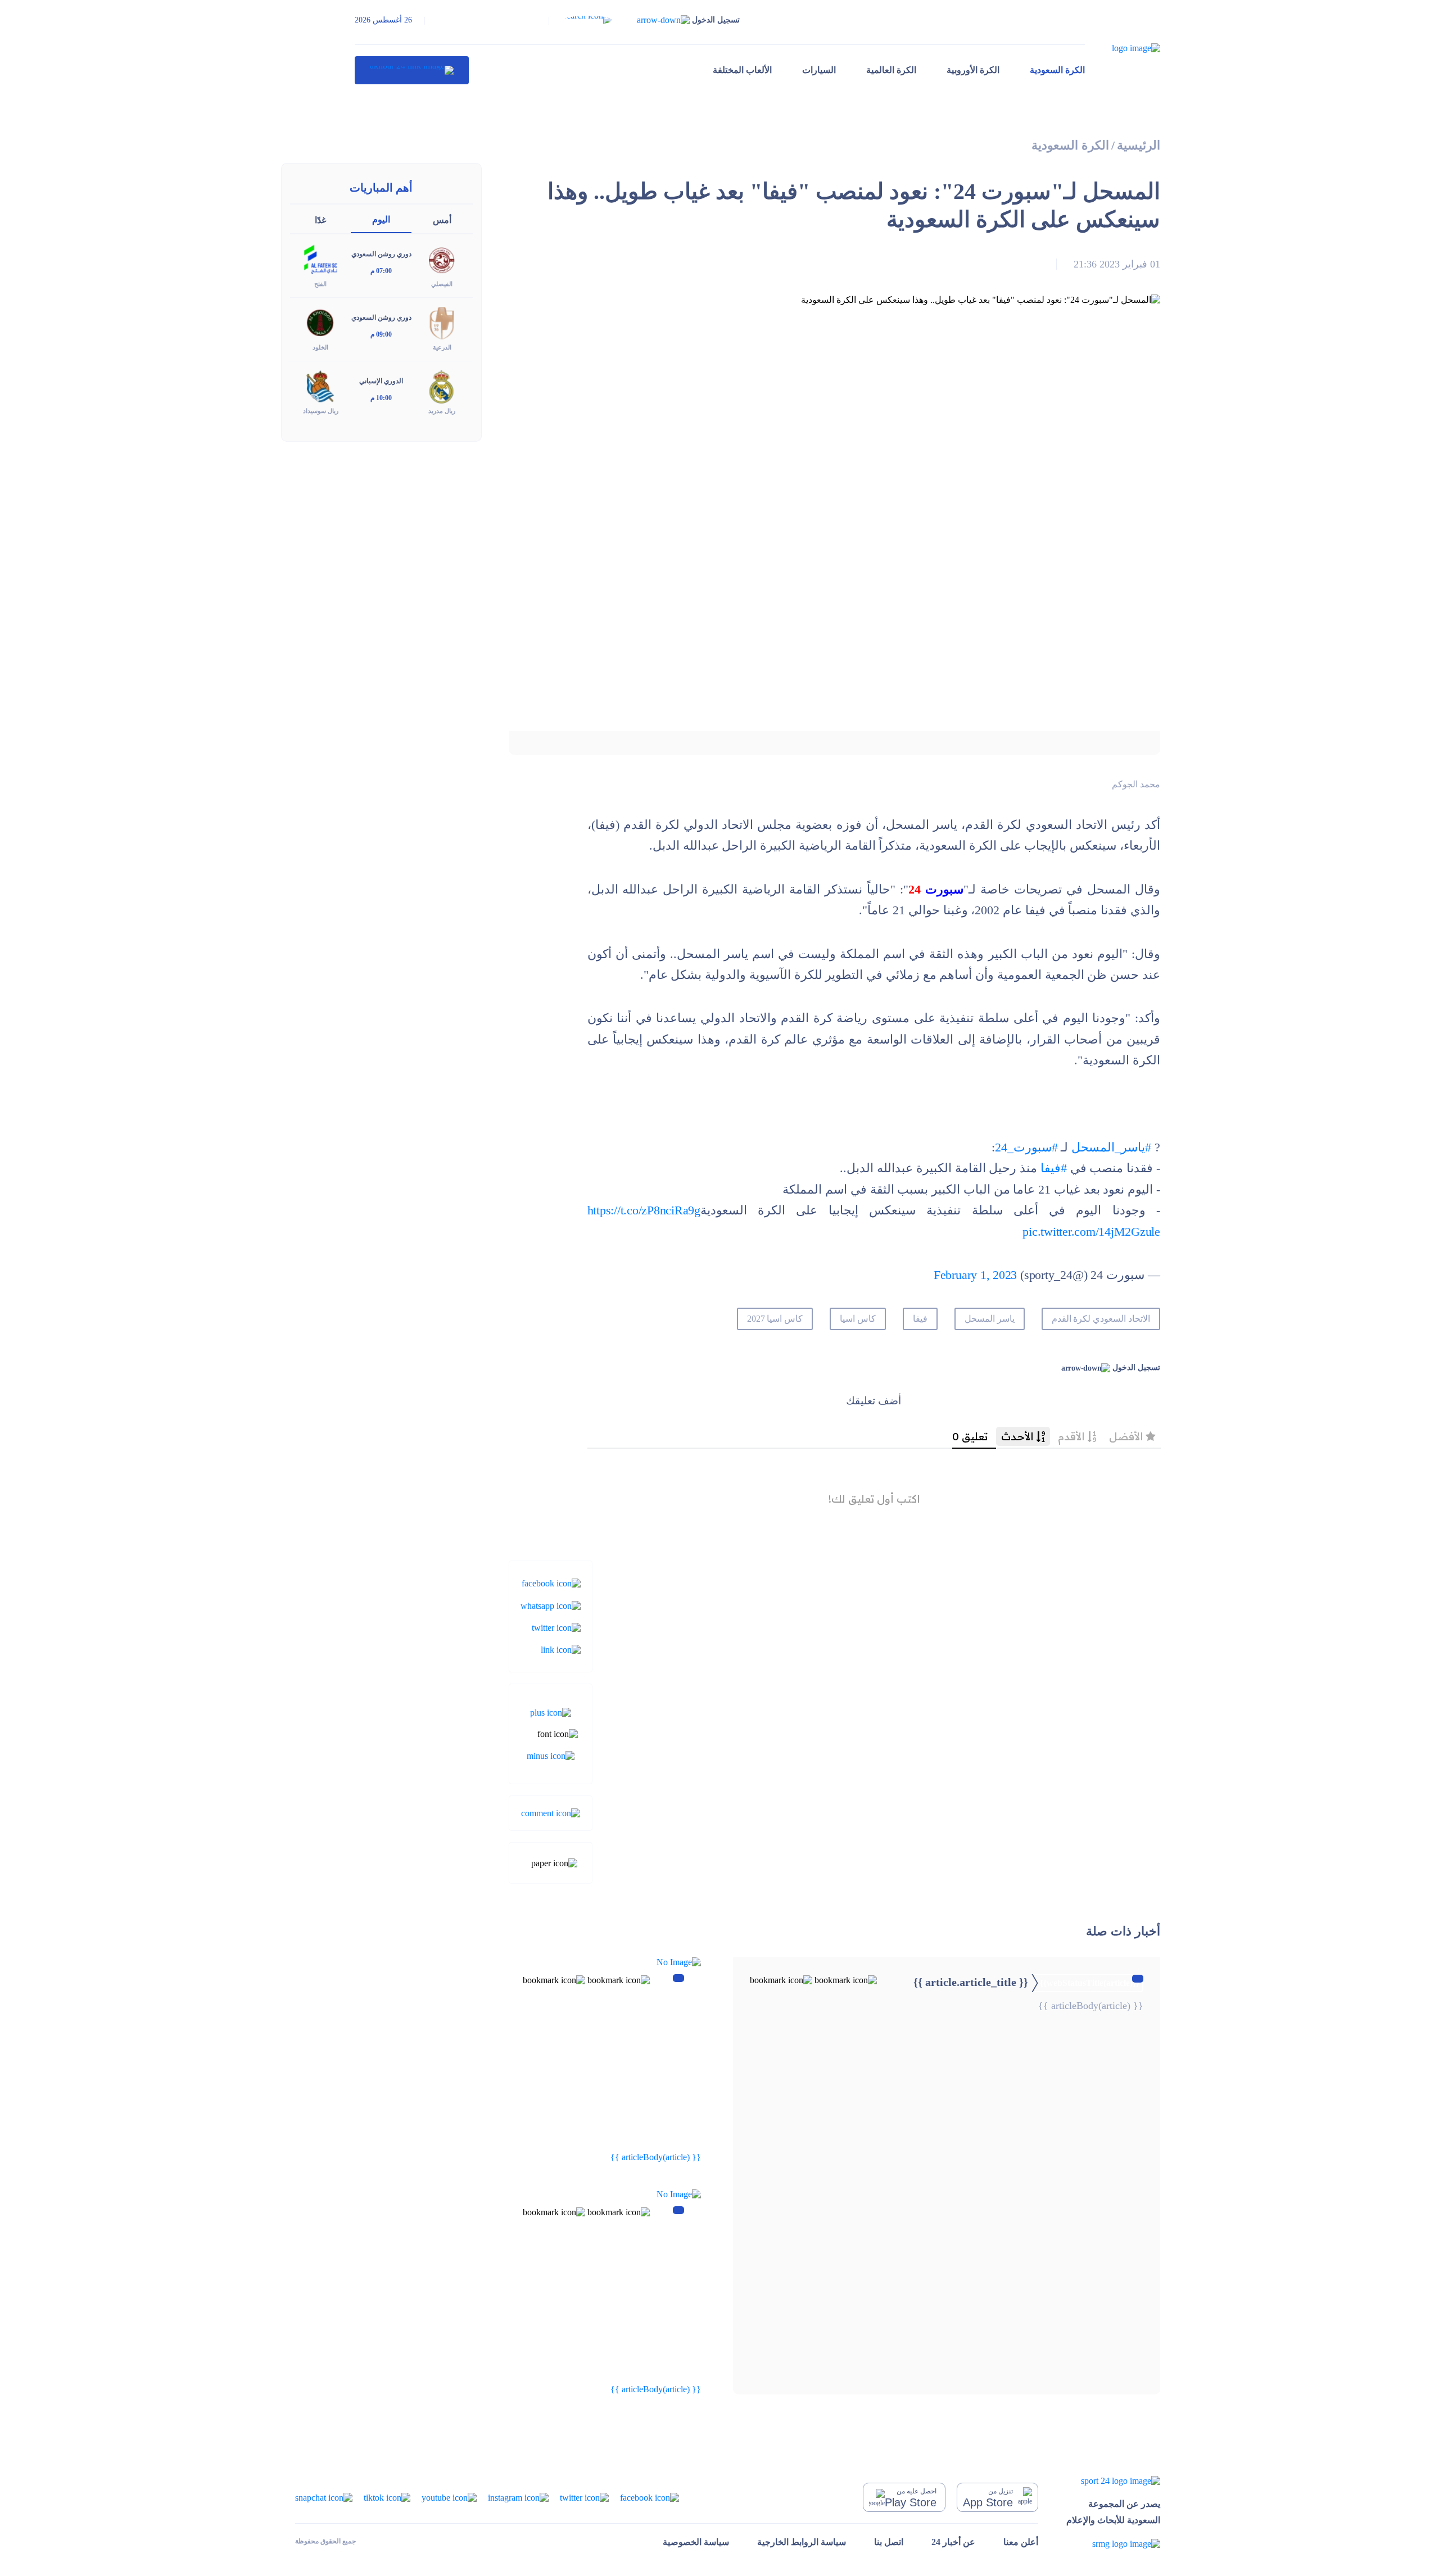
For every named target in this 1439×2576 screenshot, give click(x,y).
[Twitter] (556, 1627)
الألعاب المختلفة (742, 70)
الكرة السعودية (1057, 70)
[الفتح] (320, 259)
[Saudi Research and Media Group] (1113, 2544)
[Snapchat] (324, 2497)
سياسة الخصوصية (696, 2542)
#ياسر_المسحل (1111, 1147)
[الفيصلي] (442, 259)
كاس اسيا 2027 (775, 1319)
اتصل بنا (889, 2542)
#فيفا (1054, 1168)
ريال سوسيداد (321, 411)
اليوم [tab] (381, 219)
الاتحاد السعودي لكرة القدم (1101, 1319)
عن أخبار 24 (953, 2542)
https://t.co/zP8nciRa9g (644, 1210)
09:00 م (381, 334)
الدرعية (442, 347)
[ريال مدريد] (442, 386)
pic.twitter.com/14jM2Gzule (1091, 1232)
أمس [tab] (442, 220)
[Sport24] (1113, 2481)
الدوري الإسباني (381, 381)
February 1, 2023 (975, 1275)
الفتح (320, 284)
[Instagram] (518, 2497)
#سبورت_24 (1026, 1147)
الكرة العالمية (891, 70)
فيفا (920, 1319)
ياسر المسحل (990, 1319)
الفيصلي (442, 284)
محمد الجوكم (1136, 784)
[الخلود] (320, 322)
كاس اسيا (858, 1319)
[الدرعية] (442, 322)
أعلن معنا (1021, 2542)
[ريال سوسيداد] (320, 386)
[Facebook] (551, 1583)
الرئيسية (1139, 145)
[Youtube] (449, 2497)
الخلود (320, 347)
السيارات (819, 70)
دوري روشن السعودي (381, 254)
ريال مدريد (442, 411)
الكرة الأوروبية (973, 70)
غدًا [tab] (320, 220)
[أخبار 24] (412, 70)
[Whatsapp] (551, 1605)
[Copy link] (561, 1649)
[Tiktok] (387, 2497)
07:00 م (381, 271)
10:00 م (381, 398)
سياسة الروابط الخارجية (802, 2542)
